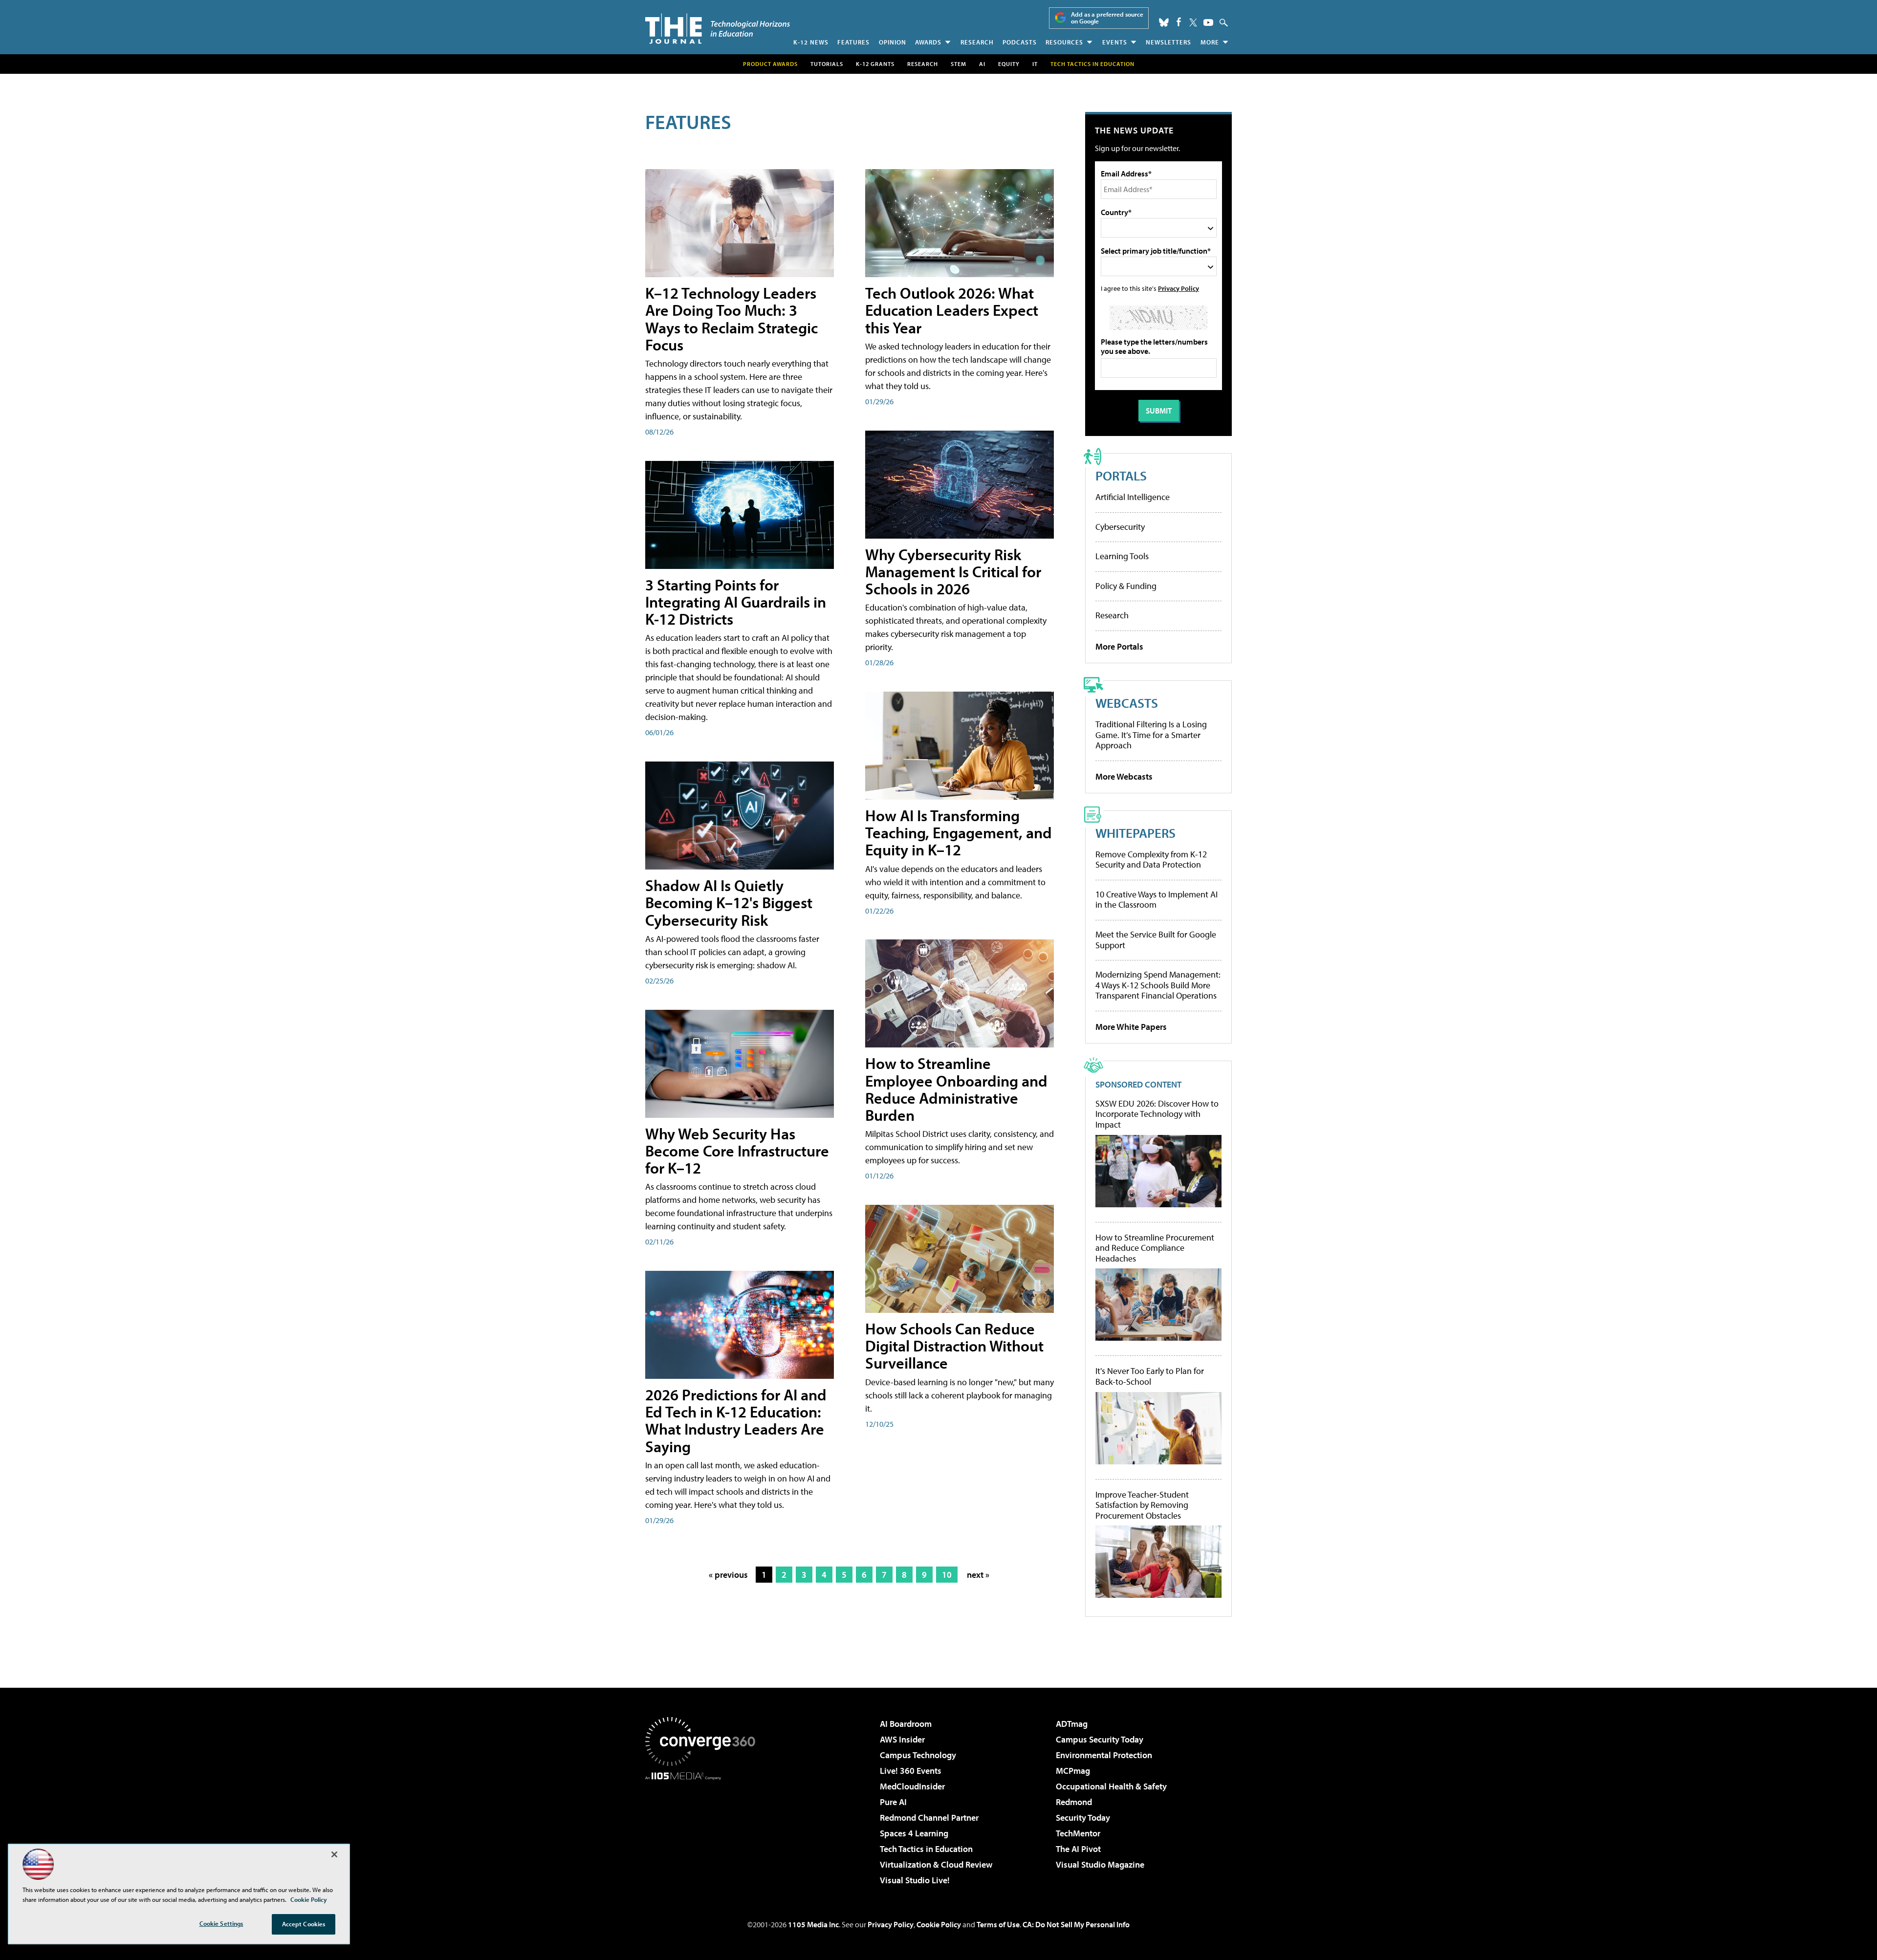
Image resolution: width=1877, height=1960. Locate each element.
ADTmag (1072, 1724)
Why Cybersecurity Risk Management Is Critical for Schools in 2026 (953, 571)
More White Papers (1131, 1027)
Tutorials (827, 64)
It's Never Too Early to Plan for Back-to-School (1150, 1376)
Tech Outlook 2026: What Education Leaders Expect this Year (952, 310)
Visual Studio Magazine (1100, 1864)
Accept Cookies (304, 1924)
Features (853, 42)
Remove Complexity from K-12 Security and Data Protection (1151, 860)
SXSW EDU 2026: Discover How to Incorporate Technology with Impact (1157, 1114)
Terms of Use (998, 1924)
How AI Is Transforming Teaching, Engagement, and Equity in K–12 (959, 832)
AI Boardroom (906, 1724)
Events (1115, 42)
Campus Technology (918, 1755)
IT (1035, 64)
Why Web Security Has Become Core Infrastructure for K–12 (737, 1151)
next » (978, 1575)
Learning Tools (1122, 556)
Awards (928, 42)
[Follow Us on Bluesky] (1164, 22)
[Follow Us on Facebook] (1179, 22)
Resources (1064, 42)
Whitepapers (1135, 833)
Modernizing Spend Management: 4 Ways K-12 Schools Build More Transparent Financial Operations (1158, 985)
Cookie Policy (939, 1924)
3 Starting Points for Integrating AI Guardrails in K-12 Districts (736, 602)
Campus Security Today (1100, 1739)
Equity (1009, 64)
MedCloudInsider (912, 1786)
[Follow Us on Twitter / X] (1193, 22)
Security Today (1083, 1818)
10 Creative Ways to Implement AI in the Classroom (1157, 900)
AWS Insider (902, 1739)
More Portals (1119, 646)
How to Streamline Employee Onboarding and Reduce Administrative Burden (956, 1089)
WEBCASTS (1127, 703)
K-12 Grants (875, 64)
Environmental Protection (1104, 1755)
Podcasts (1020, 42)
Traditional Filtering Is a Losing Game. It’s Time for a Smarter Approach (1151, 735)
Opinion (893, 42)
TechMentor (1078, 1833)
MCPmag (1073, 1771)
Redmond (1074, 1802)
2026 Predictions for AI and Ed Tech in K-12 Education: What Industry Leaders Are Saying (736, 1420)
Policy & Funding (1126, 586)
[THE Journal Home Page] (718, 29)
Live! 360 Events (911, 1771)
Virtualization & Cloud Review (936, 1864)
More (1210, 42)
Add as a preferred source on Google (1107, 18)
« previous (728, 1575)
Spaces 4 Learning (914, 1833)
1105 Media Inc (813, 1924)
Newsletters (1168, 42)
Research (977, 42)
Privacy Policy (1179, 288)
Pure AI (893, 1802)
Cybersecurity (1120, 527)
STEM (959, 64)
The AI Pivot (1078, 1849)
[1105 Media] (704, 1830)
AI (982, 64)
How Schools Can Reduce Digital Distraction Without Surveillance (954, 1346)
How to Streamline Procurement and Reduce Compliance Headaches (1155, 1248)
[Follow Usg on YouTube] (1208, 22)
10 (947, 1575)
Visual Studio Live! (915, 1880)
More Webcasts (1124, 776)
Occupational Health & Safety (1111, 1786)
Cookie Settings (221, 1923)
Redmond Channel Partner (929, 1818)
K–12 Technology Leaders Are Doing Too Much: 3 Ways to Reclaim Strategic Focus (731, 319)
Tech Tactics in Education (926, 1849)
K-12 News (811, 42)
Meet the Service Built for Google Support (1156, 940)
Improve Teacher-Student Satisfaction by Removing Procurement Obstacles (1142, 1505)
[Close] (334, 1854)
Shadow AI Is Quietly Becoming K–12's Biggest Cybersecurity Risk (729, 902)
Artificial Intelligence (1133, 497)
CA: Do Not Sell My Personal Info (1076, 1924)
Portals (1121, 475)
